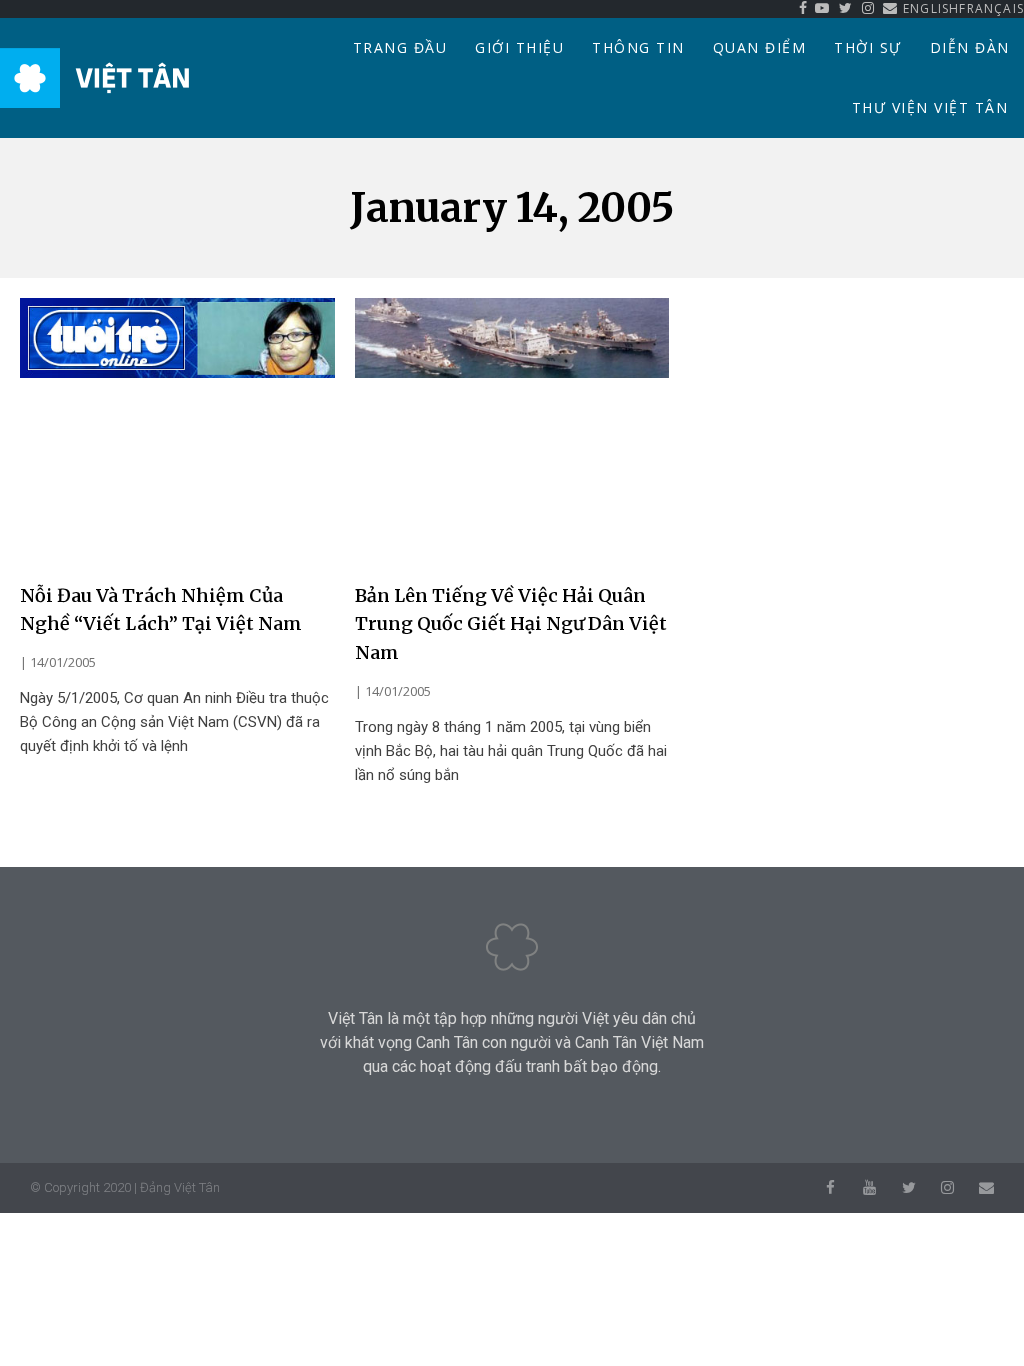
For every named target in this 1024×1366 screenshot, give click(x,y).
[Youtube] (869, 1187)
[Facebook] (830, 1187)
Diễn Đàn (970, 47)
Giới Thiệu (519, 47)
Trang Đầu (400, 47)
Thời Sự (868, 47)
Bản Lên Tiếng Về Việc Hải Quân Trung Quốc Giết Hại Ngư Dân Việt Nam (511, 624)
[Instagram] (947, 1187)
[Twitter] (908, 1187)
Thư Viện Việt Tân (930, 107)
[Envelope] (986, 1187)
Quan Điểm (760, 47)
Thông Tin (638, 47)
